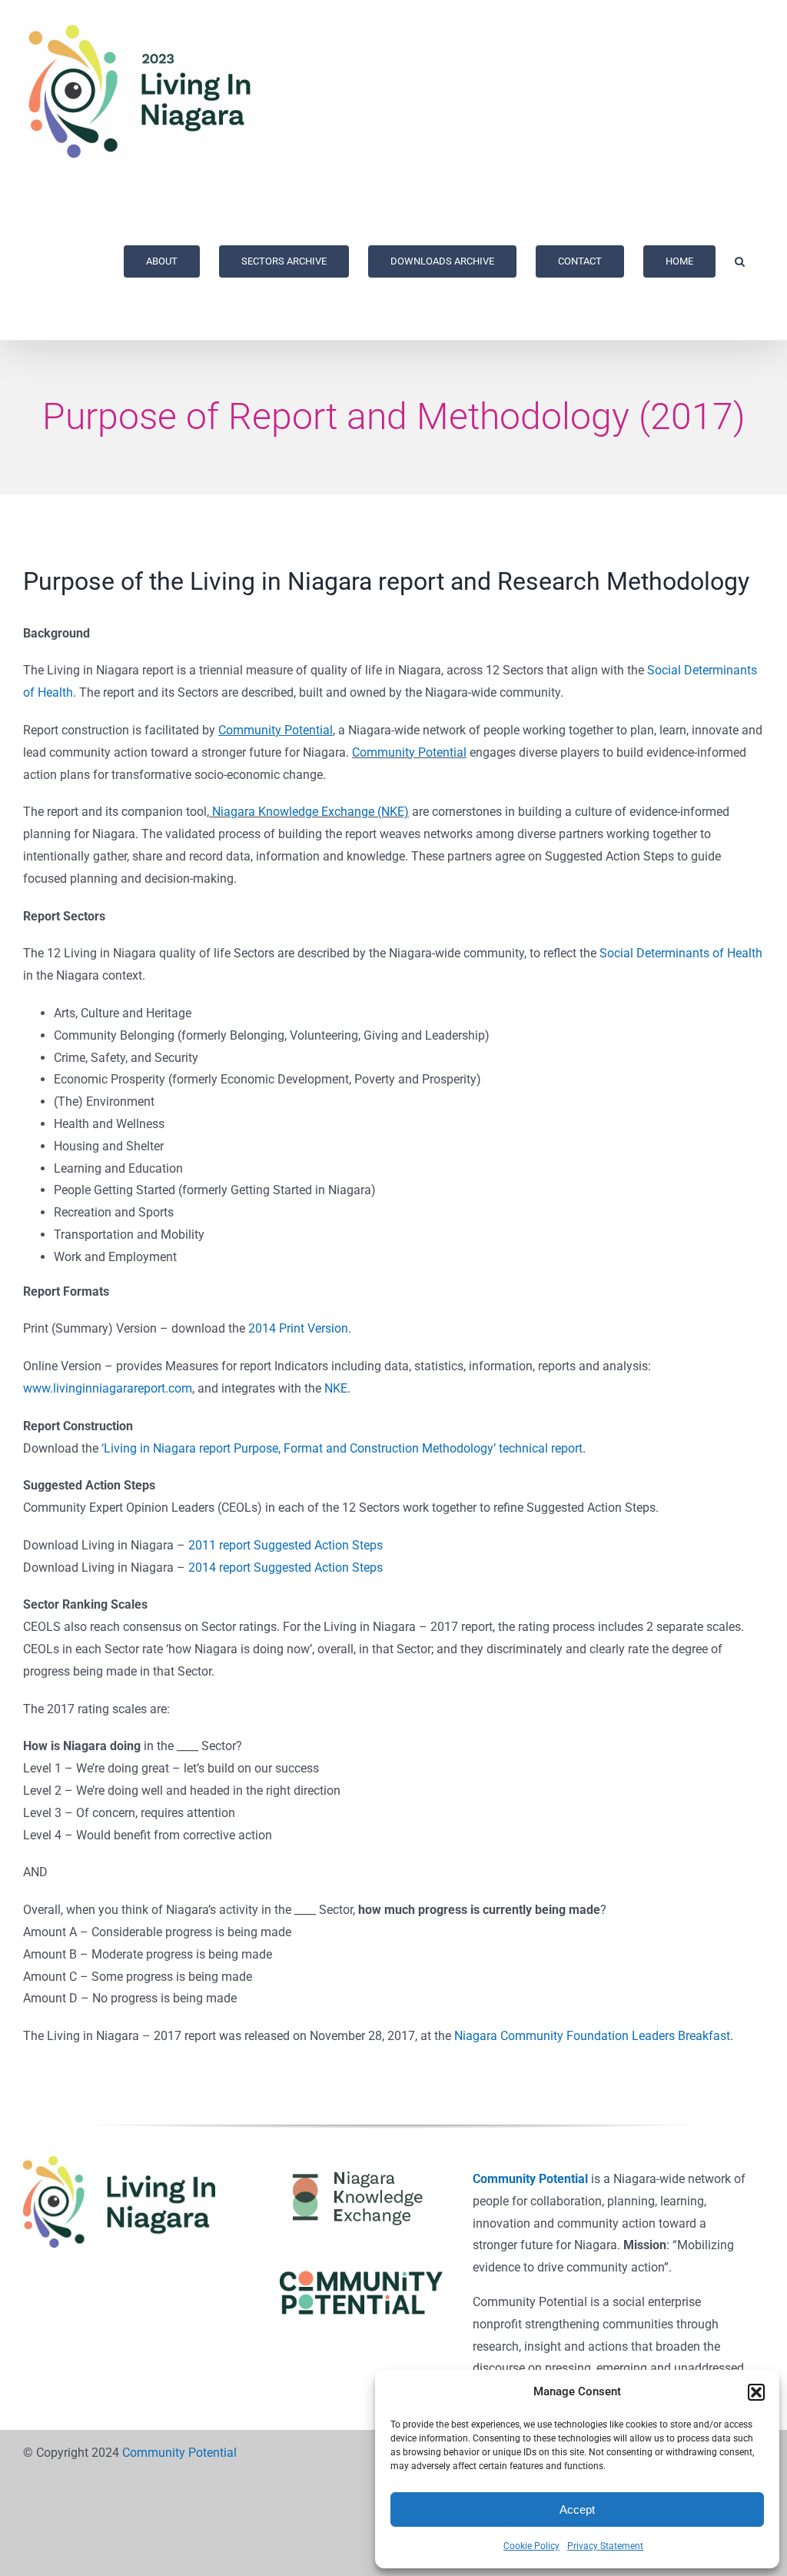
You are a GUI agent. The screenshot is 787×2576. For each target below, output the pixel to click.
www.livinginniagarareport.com (108, 1388)
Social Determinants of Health (681, 953)
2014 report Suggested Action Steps (286, 1568)
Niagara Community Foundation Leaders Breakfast (592, 2036)
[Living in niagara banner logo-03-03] (119, 2162)
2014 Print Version (298, 1328)
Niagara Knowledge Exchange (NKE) (310, 812)
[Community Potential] (361, 2276)
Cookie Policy (531, 2546)
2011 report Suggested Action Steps (286, 1545)
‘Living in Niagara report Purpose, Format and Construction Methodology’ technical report (342, 1448)
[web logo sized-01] (361, 2162)
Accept (577, 2509)
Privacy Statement (605, 2546)
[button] (756, 2392)
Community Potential (409, 752)
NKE (336, 1388)
